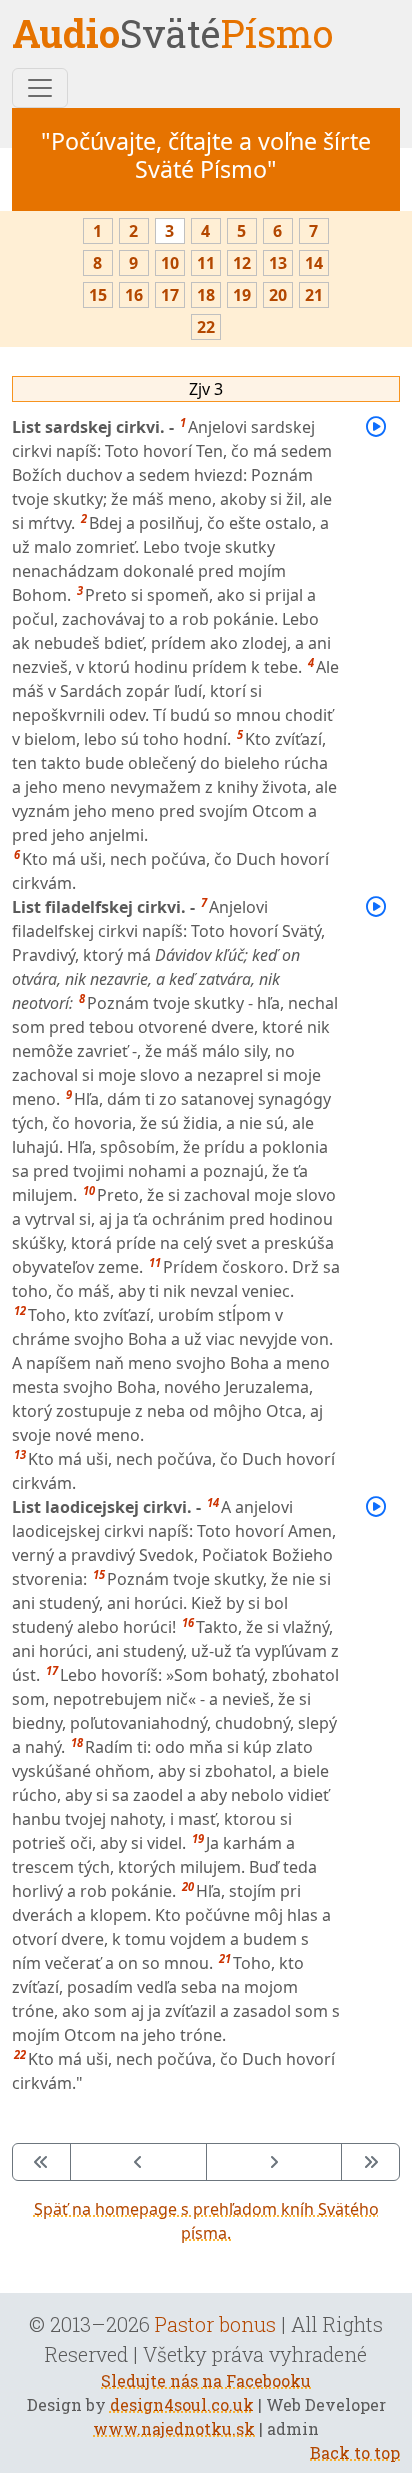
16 (134, 295)
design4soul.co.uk (182, 2404)
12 (242, 263)
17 (170, 295)
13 (278, 263)
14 (314, 263)
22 (206, 327)
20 (278, 295)
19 (242, 295)
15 (98, 295)
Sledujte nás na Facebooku (206, 2380)
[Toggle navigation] (40, 88)
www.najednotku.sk (174, 2428)
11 (206, 263)
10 (170, 263)
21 (314, 295)
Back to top (355, 2452)
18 (206, 295)
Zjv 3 (206, 389)
